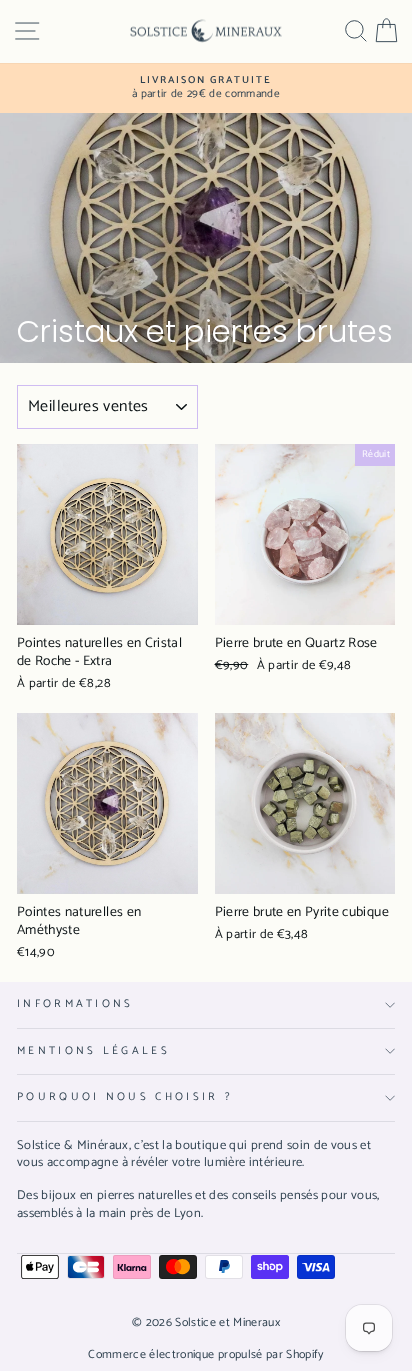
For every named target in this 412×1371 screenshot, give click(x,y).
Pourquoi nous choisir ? (125, 1097)
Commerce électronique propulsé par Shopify (206, 1354)
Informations (75, 1004)
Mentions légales (93, 1051)
